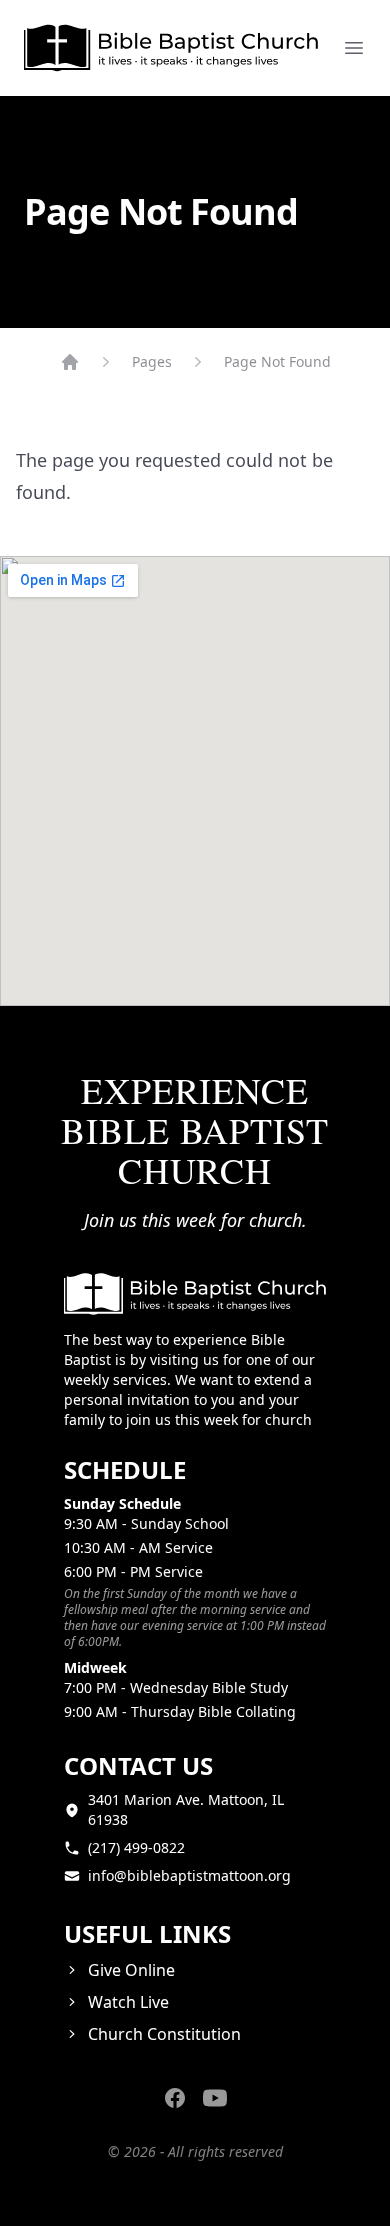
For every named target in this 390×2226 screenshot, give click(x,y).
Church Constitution (164, 2034)
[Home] (70, 362)
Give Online (131, 1970)
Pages (152, 361)
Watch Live (128, 2002)
